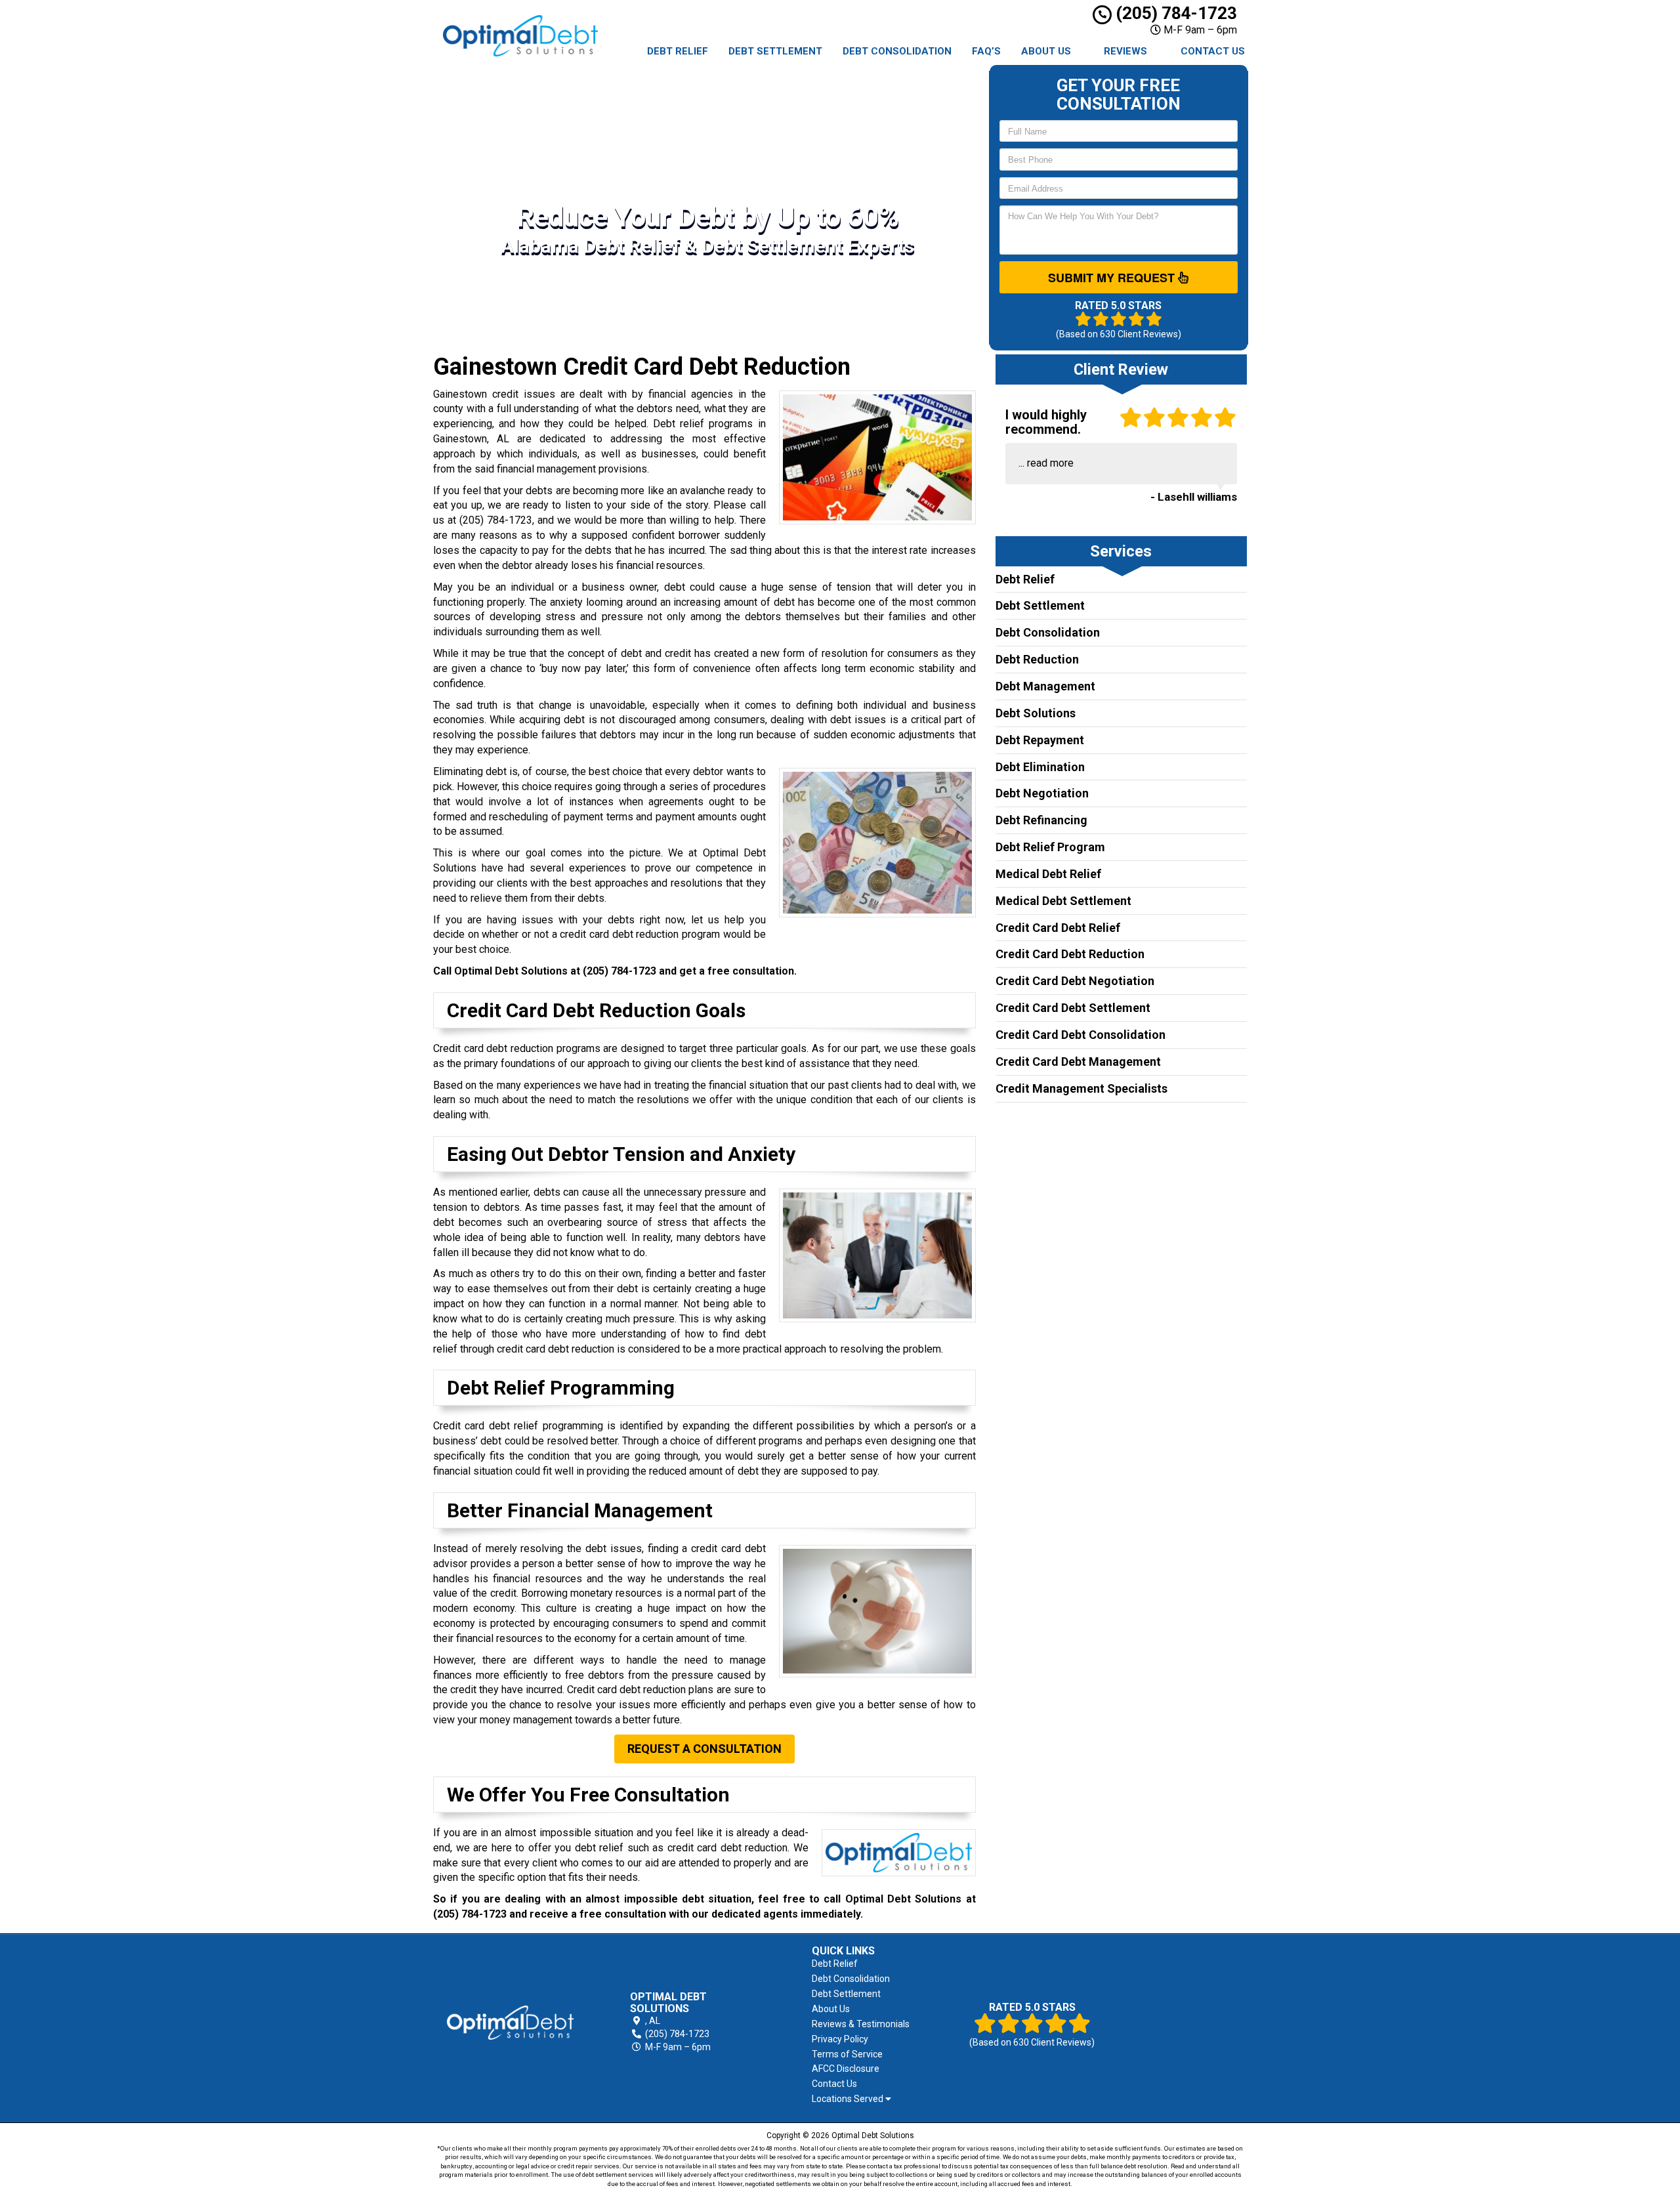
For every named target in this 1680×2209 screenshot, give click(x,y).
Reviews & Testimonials (861, 2024)
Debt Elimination (1040, 767)
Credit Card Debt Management (1078, 1062)
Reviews (1125, 51)
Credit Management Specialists (1081, 1088)
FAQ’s (986, 51)
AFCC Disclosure (846, 2069)
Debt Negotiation (1042, 793)
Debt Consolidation (897, 51)
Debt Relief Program (1050, 847)
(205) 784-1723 (1174, 13)
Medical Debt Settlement (1063, 901)
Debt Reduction (1037, 659)
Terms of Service (847, 2054)
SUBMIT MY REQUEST (1113, 278)
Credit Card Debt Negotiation (1075, 981)
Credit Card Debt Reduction (1070, 954)
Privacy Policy (840, 2039)
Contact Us (1213, 51)
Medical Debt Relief (1048, 874)
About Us (1046, 51)
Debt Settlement (775, 51)
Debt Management (1045, 686)
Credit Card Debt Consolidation (1081, 1035)
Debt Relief (678, 51)
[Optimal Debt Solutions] (510, 2023)
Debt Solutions (1036, 713)
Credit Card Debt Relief (1058, 928)
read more (1050, 463)
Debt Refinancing (1041, 820)
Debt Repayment (1040, 740)
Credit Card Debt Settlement (1073, 1008)
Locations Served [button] (849, 2099)
